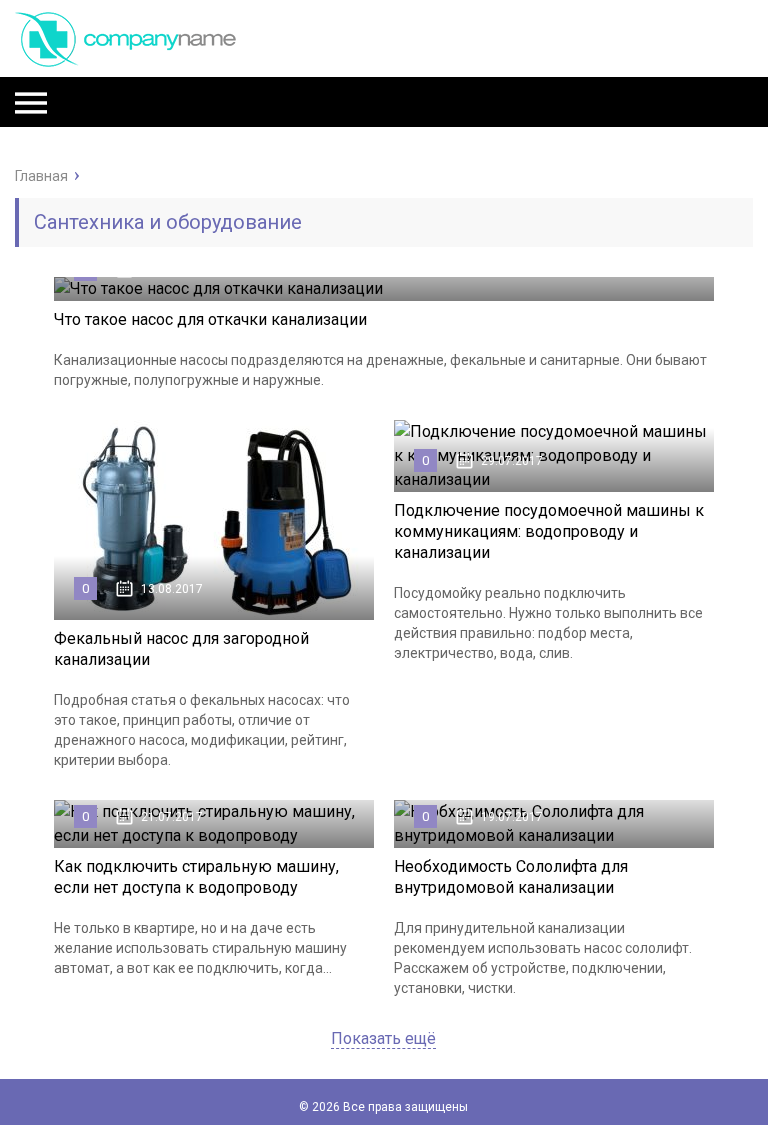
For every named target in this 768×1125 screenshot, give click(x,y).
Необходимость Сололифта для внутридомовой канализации (511, 877)
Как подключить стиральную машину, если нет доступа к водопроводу (196, 877)
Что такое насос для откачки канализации (210, 319)
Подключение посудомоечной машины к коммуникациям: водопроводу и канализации (549, 531)
